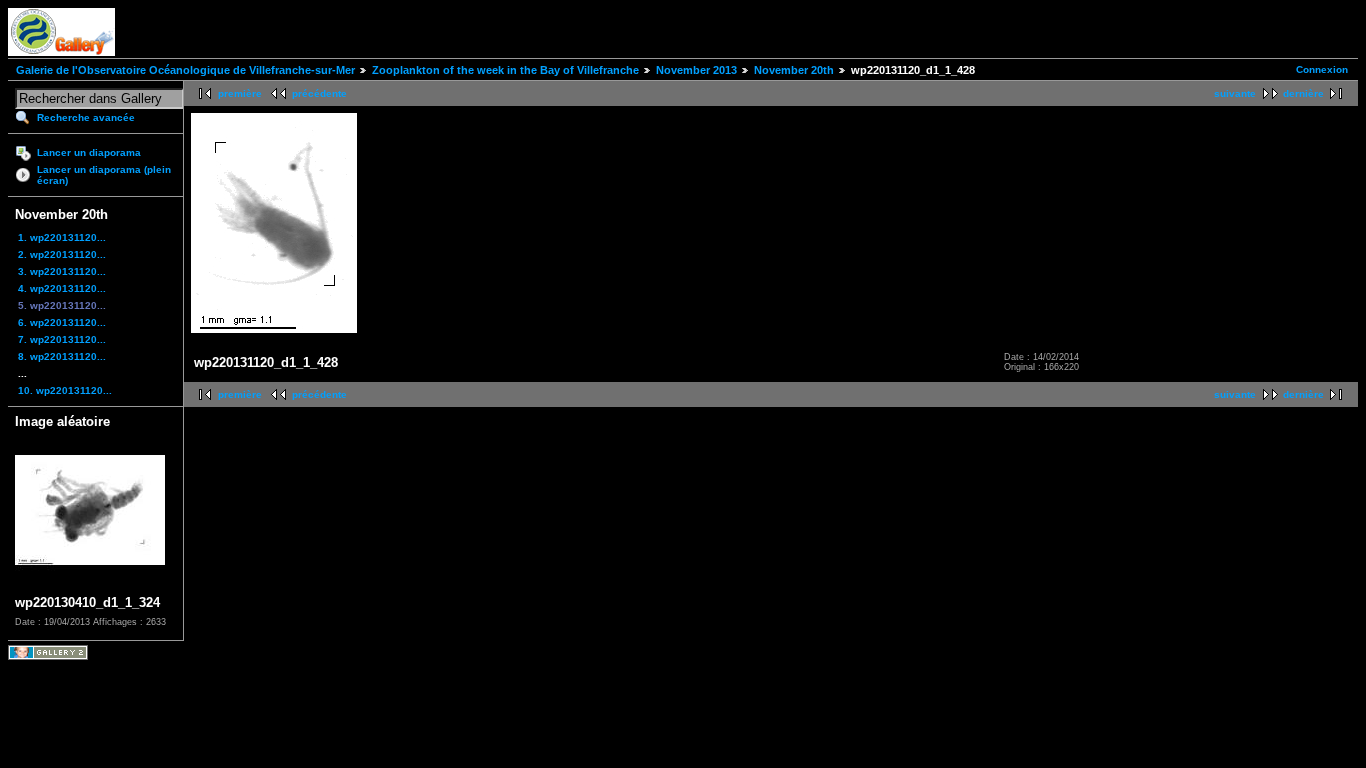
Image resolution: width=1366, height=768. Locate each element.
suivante (1235, 93)
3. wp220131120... (62, 271)
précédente (319, 93)
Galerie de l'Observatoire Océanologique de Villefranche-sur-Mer (185, 70)
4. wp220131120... (62, 288)
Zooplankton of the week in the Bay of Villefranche (505, 70)
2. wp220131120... (62, 254)
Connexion (1322, 69)
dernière (1303, 93)
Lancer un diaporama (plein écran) (104, 175)
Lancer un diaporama (89, 152)
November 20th (794, 70)
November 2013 (696, 70)
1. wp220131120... (62, 237)
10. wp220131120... (65, 390)
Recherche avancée (86, 117)
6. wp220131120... (62, 322)
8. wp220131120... (62, 356)
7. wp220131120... (62, 339)
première (240, 93)
